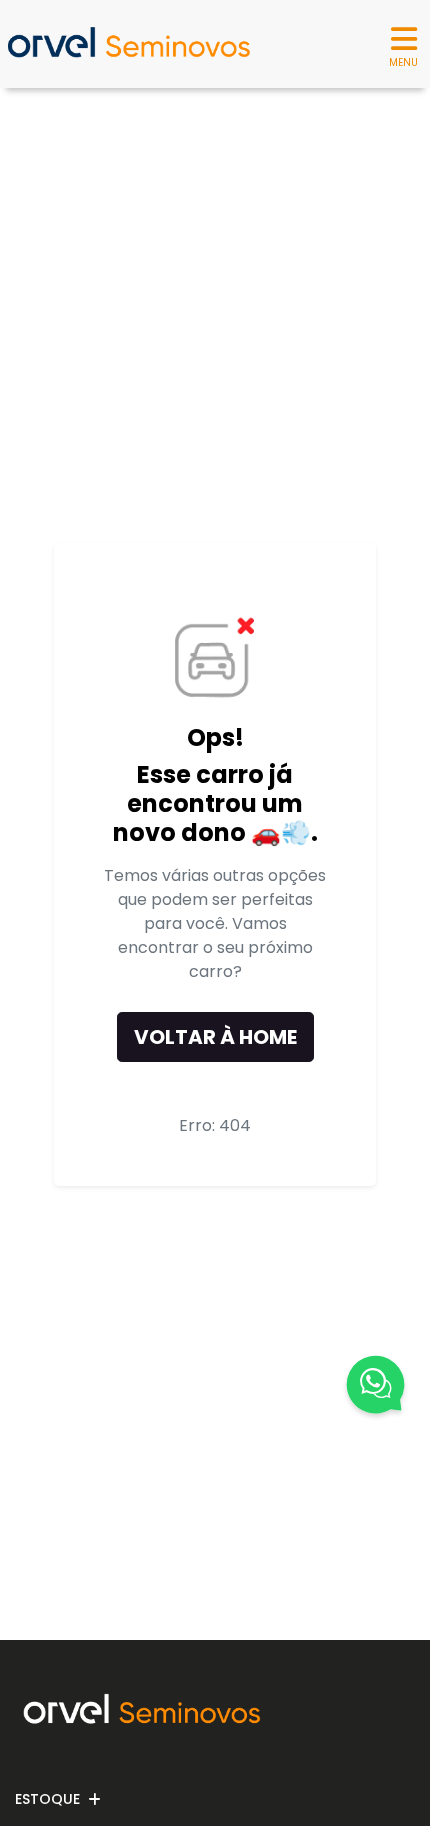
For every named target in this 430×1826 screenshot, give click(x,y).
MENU (403, 62)
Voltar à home (215, 1037)
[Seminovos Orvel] (128, 44)
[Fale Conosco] (375, 1388)
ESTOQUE (47, 1799)
